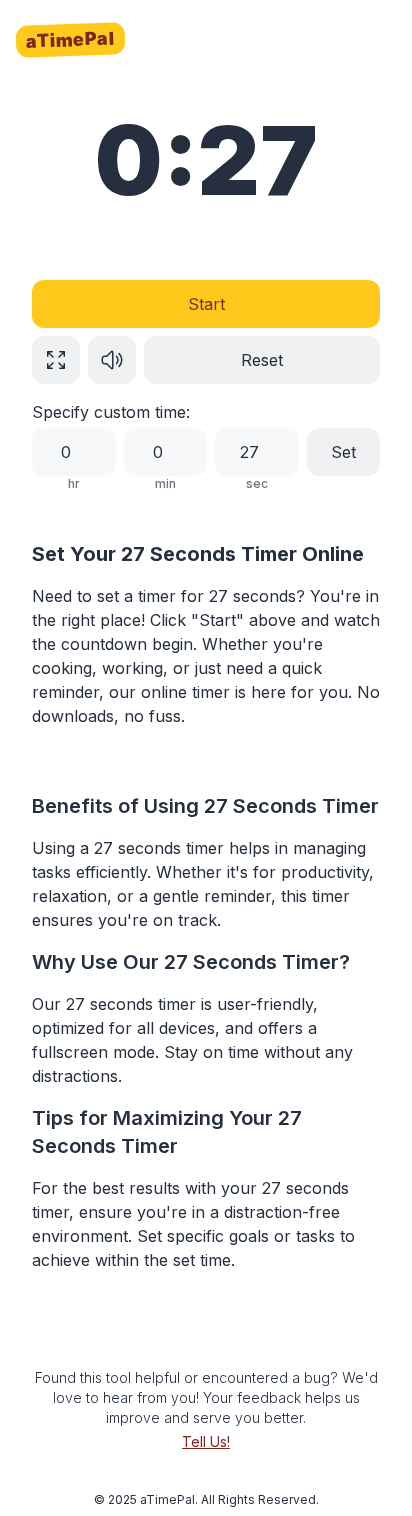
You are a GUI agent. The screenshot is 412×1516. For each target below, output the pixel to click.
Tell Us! (206, 1441)
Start (206, 304)
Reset (262, 360)
